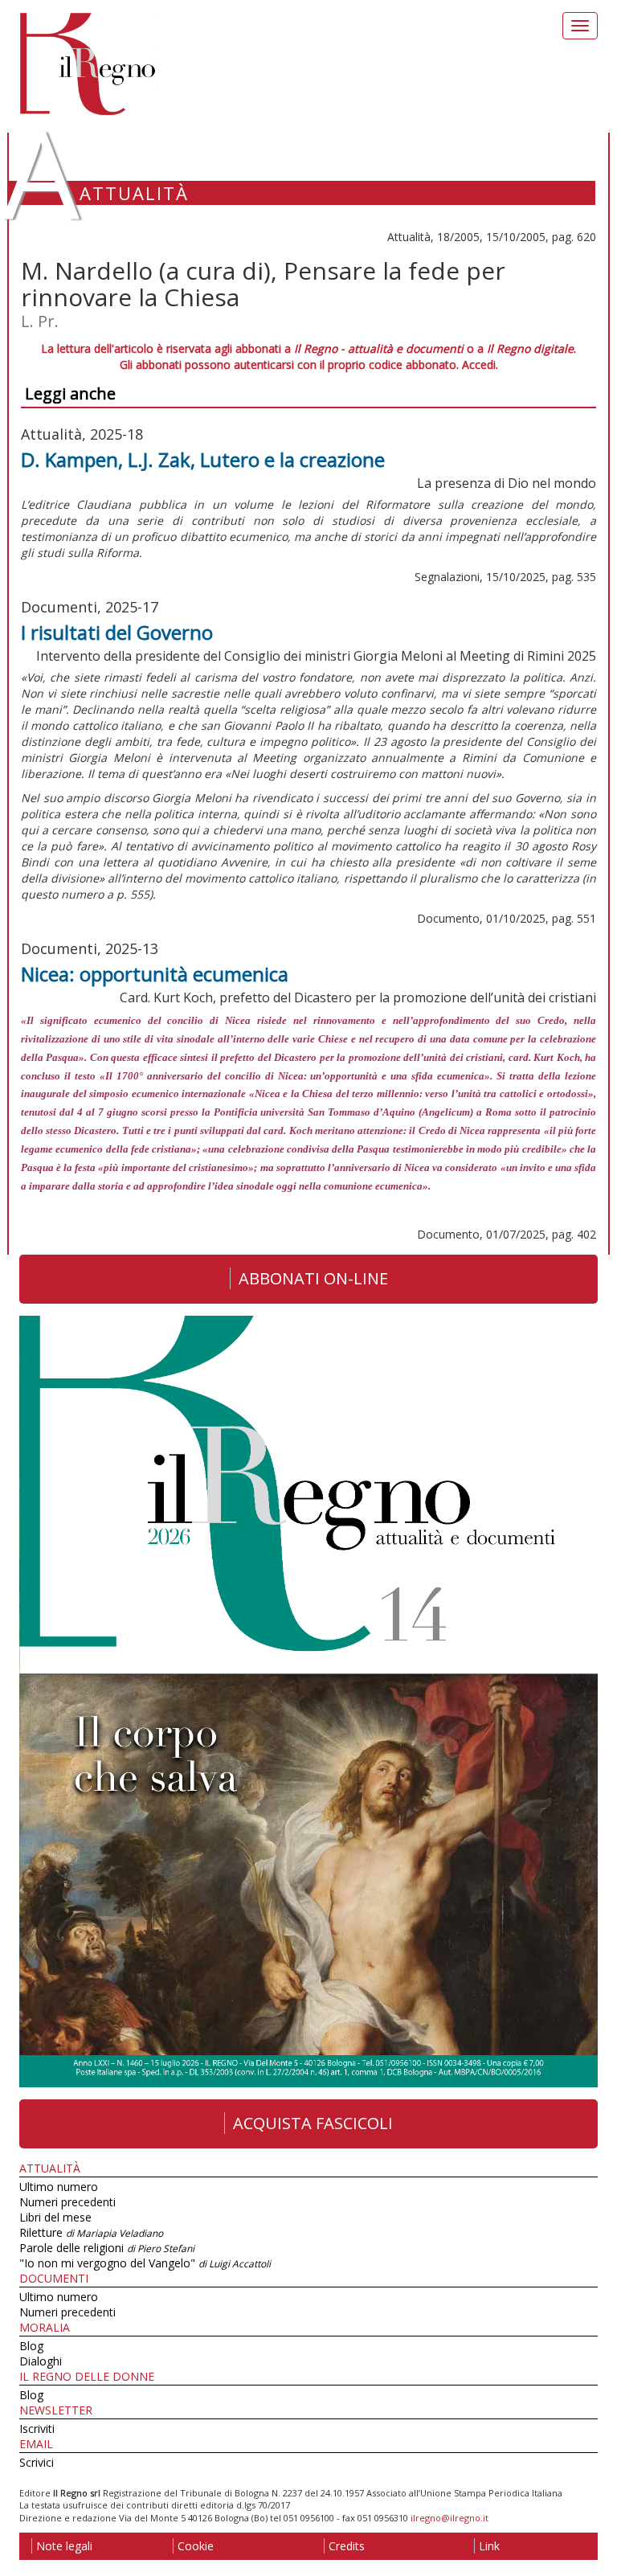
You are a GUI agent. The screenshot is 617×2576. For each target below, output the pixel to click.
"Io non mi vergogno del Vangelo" (145, 2263)
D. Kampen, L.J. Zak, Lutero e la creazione (203, 459)
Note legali (64, 2546)
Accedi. (480, 364)
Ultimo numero (59, 2187)
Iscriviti (37, 2429)
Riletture (91, 2232)
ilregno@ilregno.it (449, 2518)
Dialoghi (41, 2361)
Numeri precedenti (67, 2202)
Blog (31, 2346)
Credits (347, 2546)
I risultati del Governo (117, 632)
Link (489, 2546)
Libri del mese (55, 2217)
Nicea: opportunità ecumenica (155, 974)
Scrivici (37, 2462)
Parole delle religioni (107, 2248)
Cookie (196, 2546)
